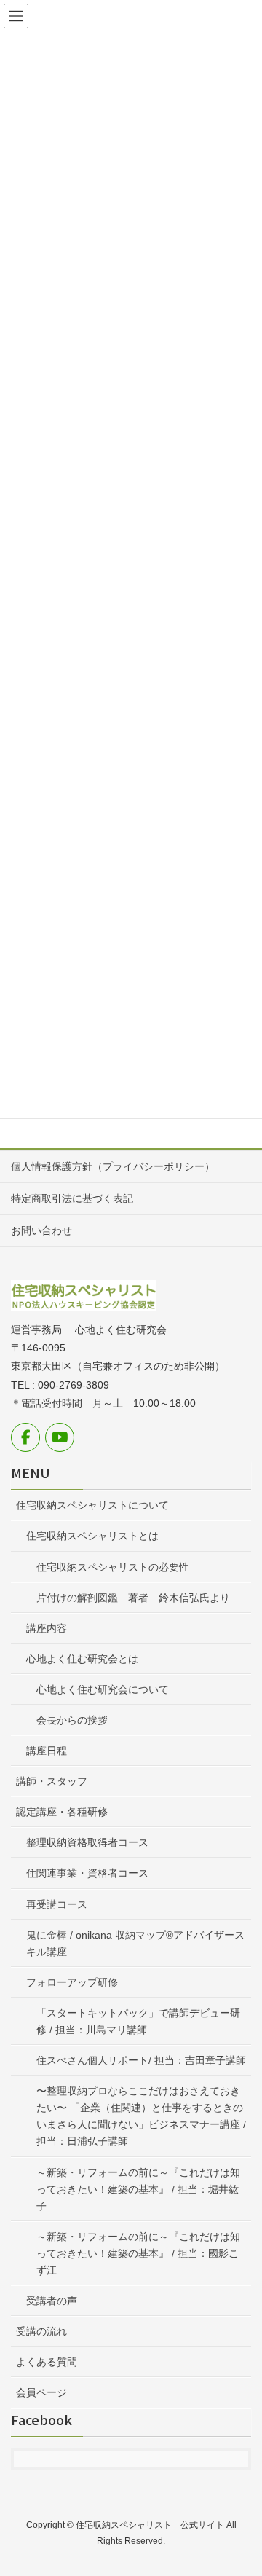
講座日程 (47, 1751)
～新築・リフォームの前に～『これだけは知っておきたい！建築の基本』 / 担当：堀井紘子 (138, 2189)
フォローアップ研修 (72, 1982)
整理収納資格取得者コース (87, 1842)
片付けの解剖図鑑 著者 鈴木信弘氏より (133, 1598)
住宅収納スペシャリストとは (92, 1536)
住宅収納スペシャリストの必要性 (113, 1567)
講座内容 (47, 1628)
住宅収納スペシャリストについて (92, 1505)
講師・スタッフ (52, 1781)
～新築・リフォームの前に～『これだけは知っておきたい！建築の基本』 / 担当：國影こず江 (138, 2253)
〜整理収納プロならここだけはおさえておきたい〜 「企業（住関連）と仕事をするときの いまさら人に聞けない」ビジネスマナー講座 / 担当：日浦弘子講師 (144, 2116)
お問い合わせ (41, 1230)
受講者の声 (52, 2301)
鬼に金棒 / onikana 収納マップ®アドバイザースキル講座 (135, 1943)
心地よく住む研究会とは (82, 1659)
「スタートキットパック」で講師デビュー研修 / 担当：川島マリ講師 (138, 2021)
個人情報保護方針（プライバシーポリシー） (113, 1166)
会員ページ (41, 2392)
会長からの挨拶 (72, 1720)
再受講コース (57, 1904)
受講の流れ (41, 2331)
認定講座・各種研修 (62, 1812)
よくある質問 (47, 2362)
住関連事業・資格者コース (87, 1873)
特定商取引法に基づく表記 (72, 1198)
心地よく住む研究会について (103, 1689)
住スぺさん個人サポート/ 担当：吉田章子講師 (141, 2060)
